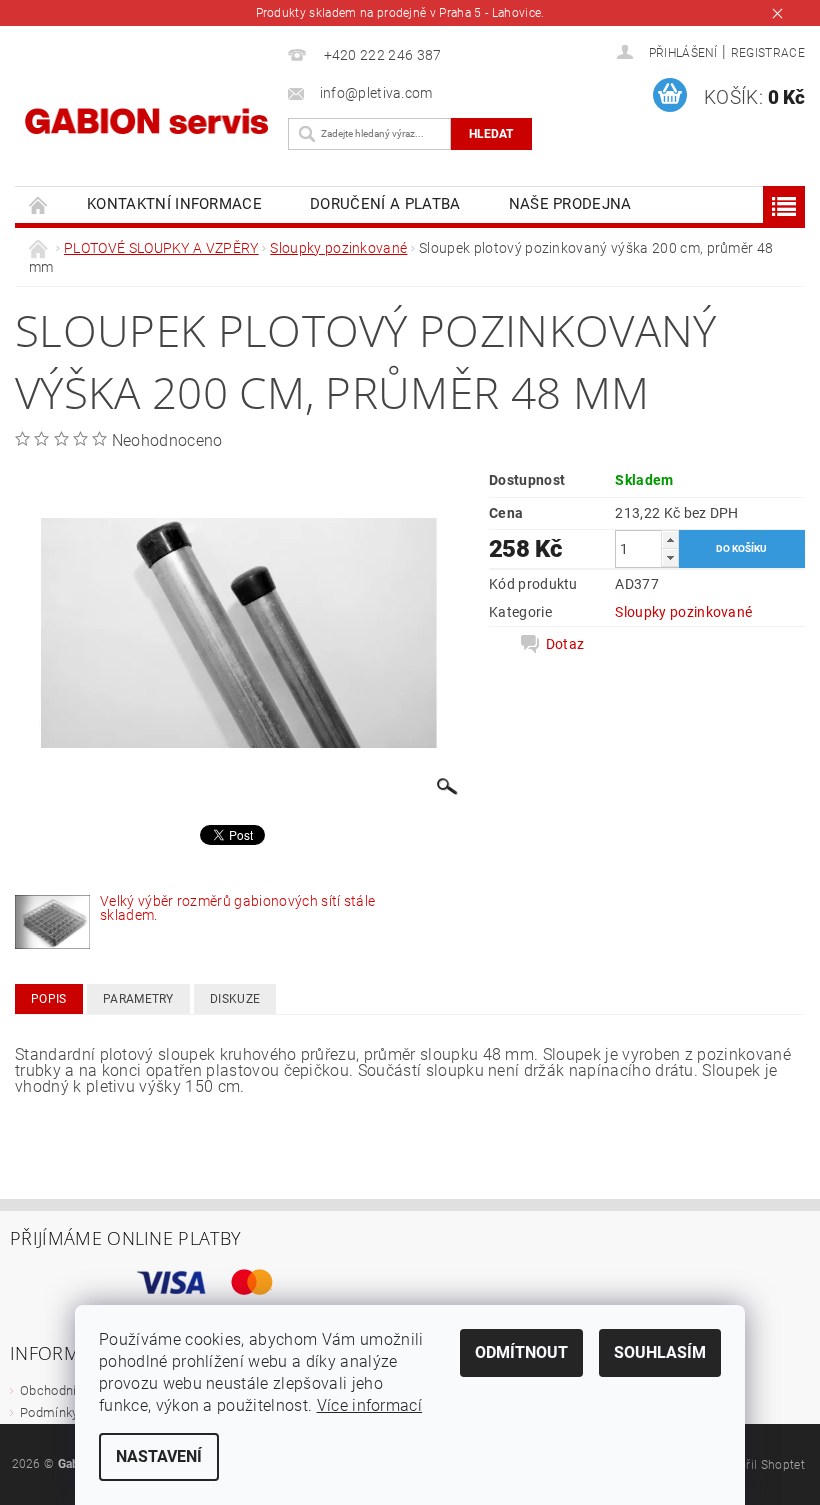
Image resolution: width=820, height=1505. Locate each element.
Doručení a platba (385, 204)
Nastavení (159, 1456)
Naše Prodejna (570, 204)
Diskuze (235, 999)
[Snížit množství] (670, 557)
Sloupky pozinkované (683, 612)
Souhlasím (660, 1352)
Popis (49, 999)
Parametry (138, 999)
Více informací (369, 1405)
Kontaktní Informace (174, 204)
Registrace (768, 53)
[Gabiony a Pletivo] (146, 118)
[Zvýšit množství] (670, 539)
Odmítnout (521, 1352)
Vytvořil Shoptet (760, 1465)
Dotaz (565, 644)
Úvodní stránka (39, 204)
